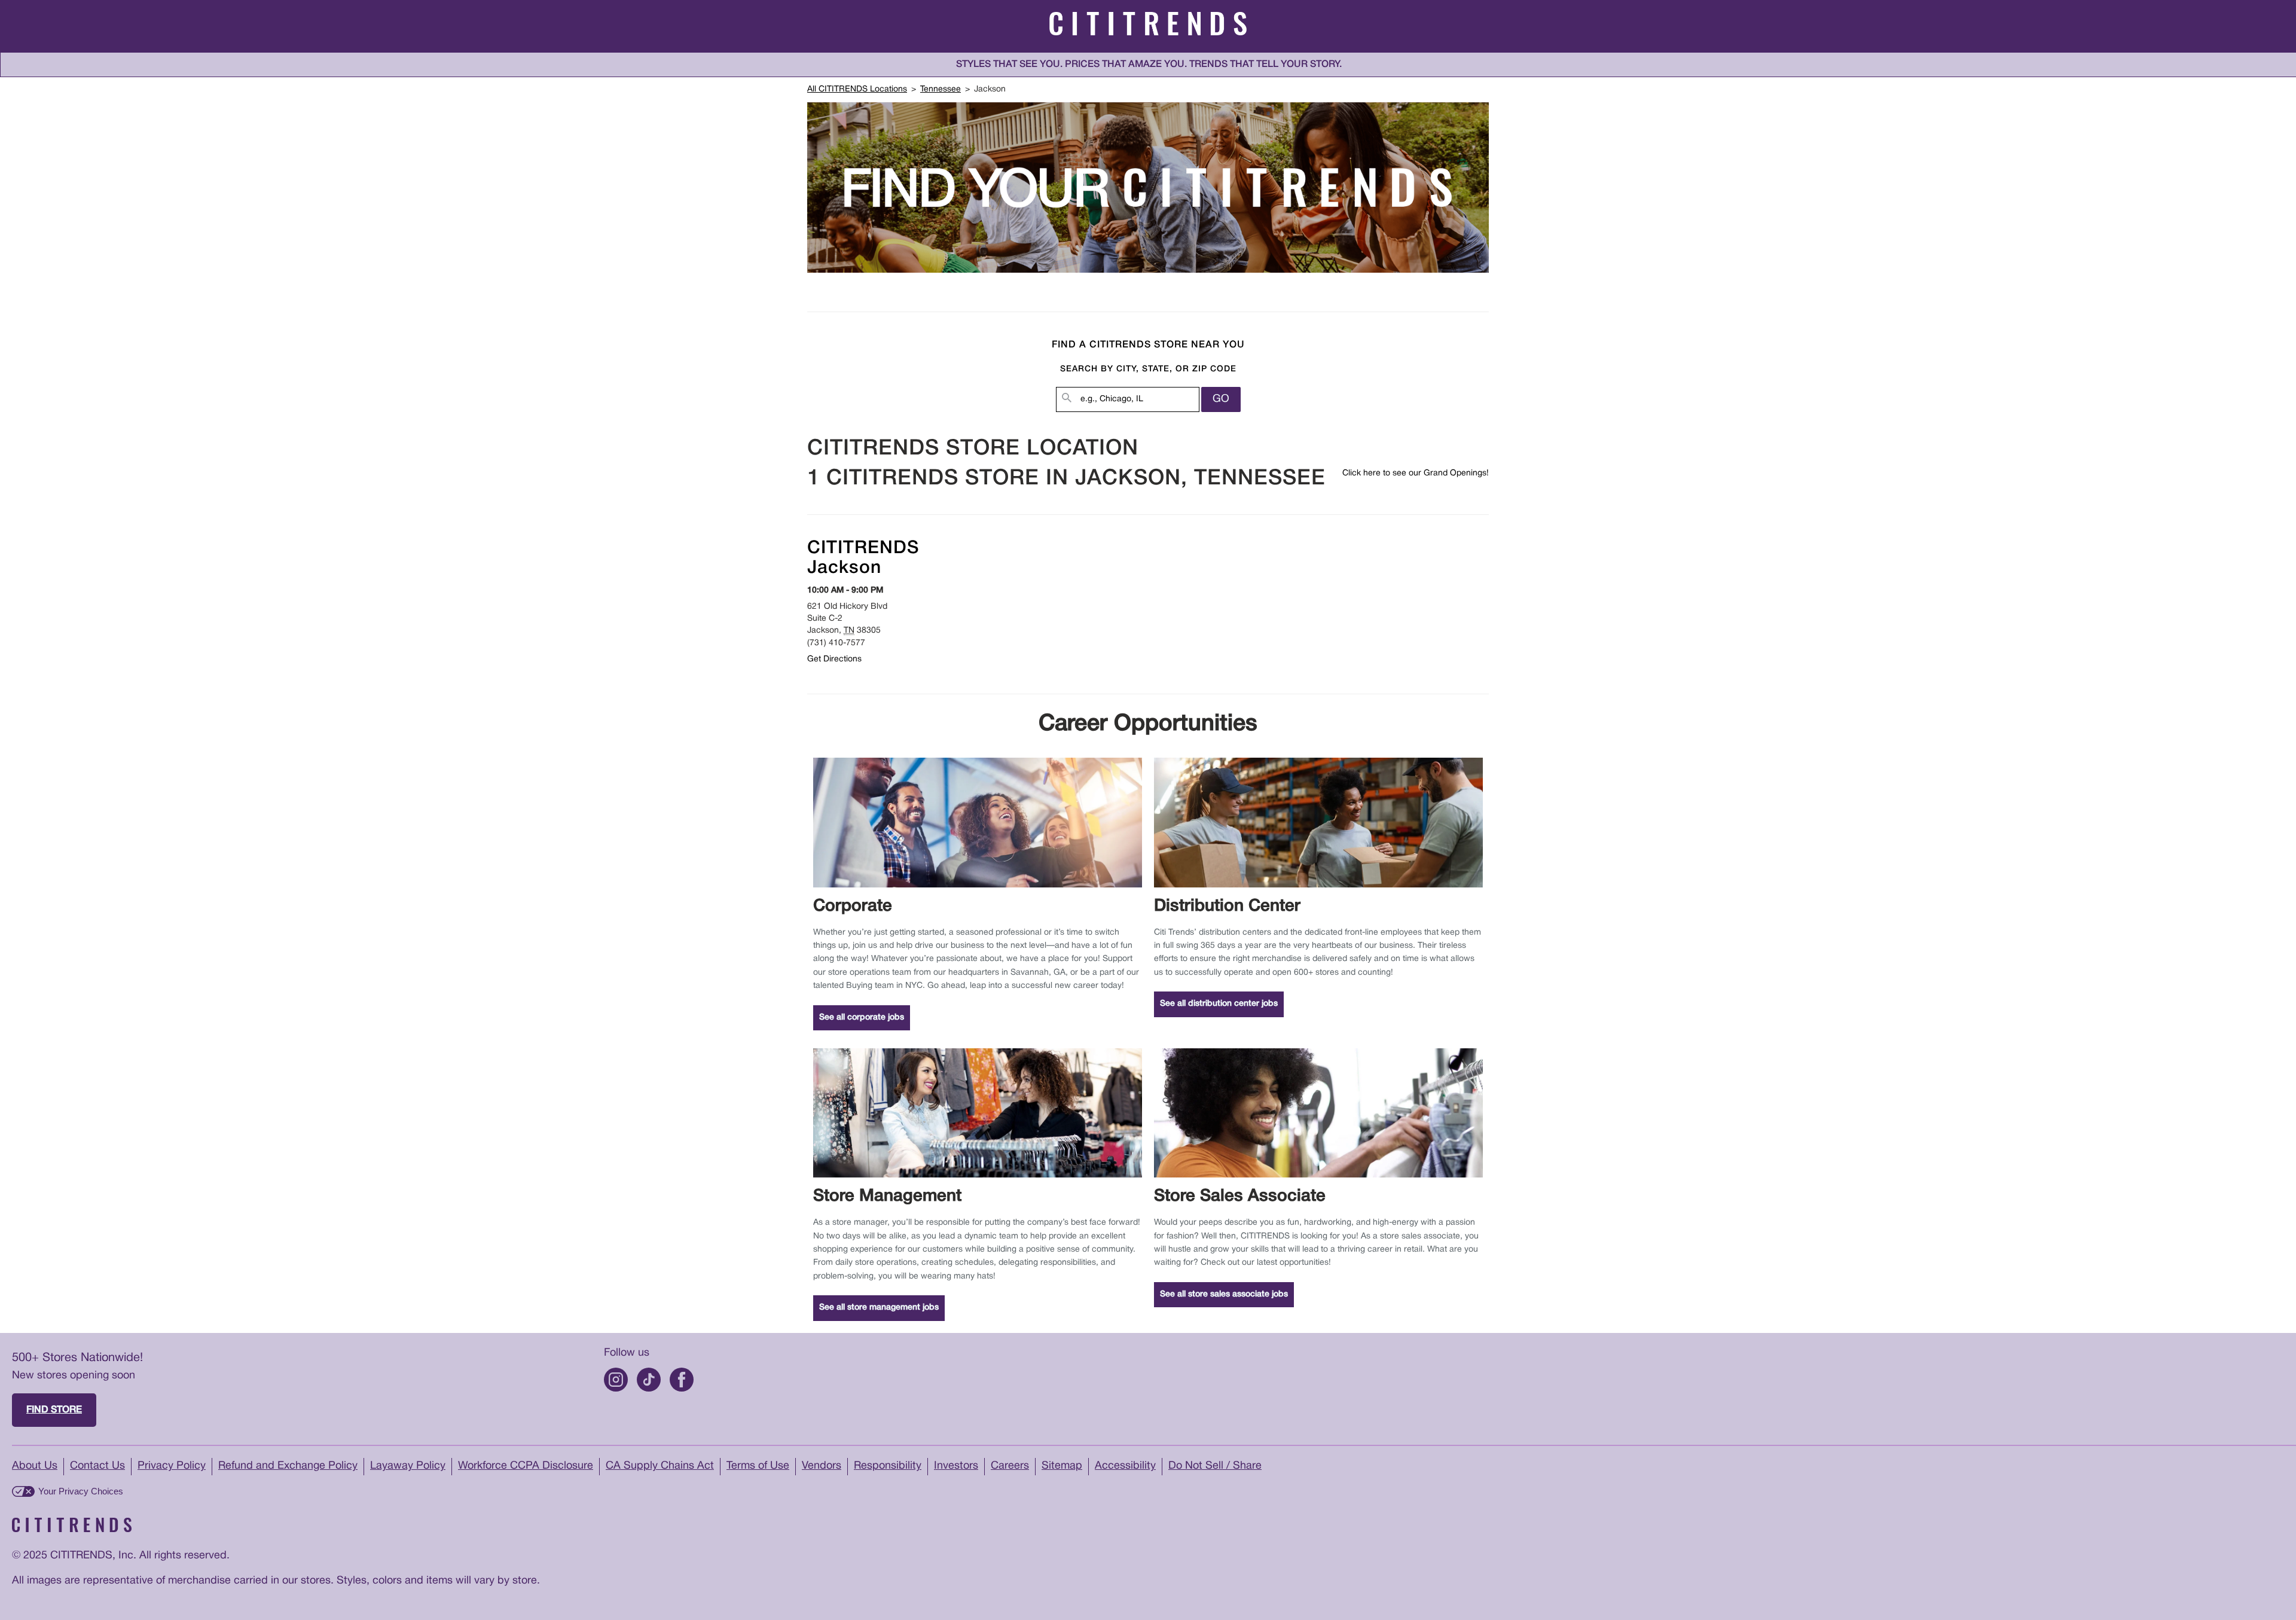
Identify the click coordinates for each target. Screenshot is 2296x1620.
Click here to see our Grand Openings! (1416, 473)
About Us (35, 1466)
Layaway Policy (408, 1466)
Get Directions (834, 659)
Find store (54, 1410)
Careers (1010, 1466)
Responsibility (888, 1466)
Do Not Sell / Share (1215, 1466)
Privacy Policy (172, 1466)
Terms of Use (758, 1466)
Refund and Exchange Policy (288, 1466)
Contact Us (97, 1466)
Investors (956, 1466)
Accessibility (1125, 1466)
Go (1221, 399)
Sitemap (1062, 1466)
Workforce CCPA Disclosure (526, 1466)
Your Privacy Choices (81, 1491)
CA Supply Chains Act (660, 1466)
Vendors (822, 1466)
